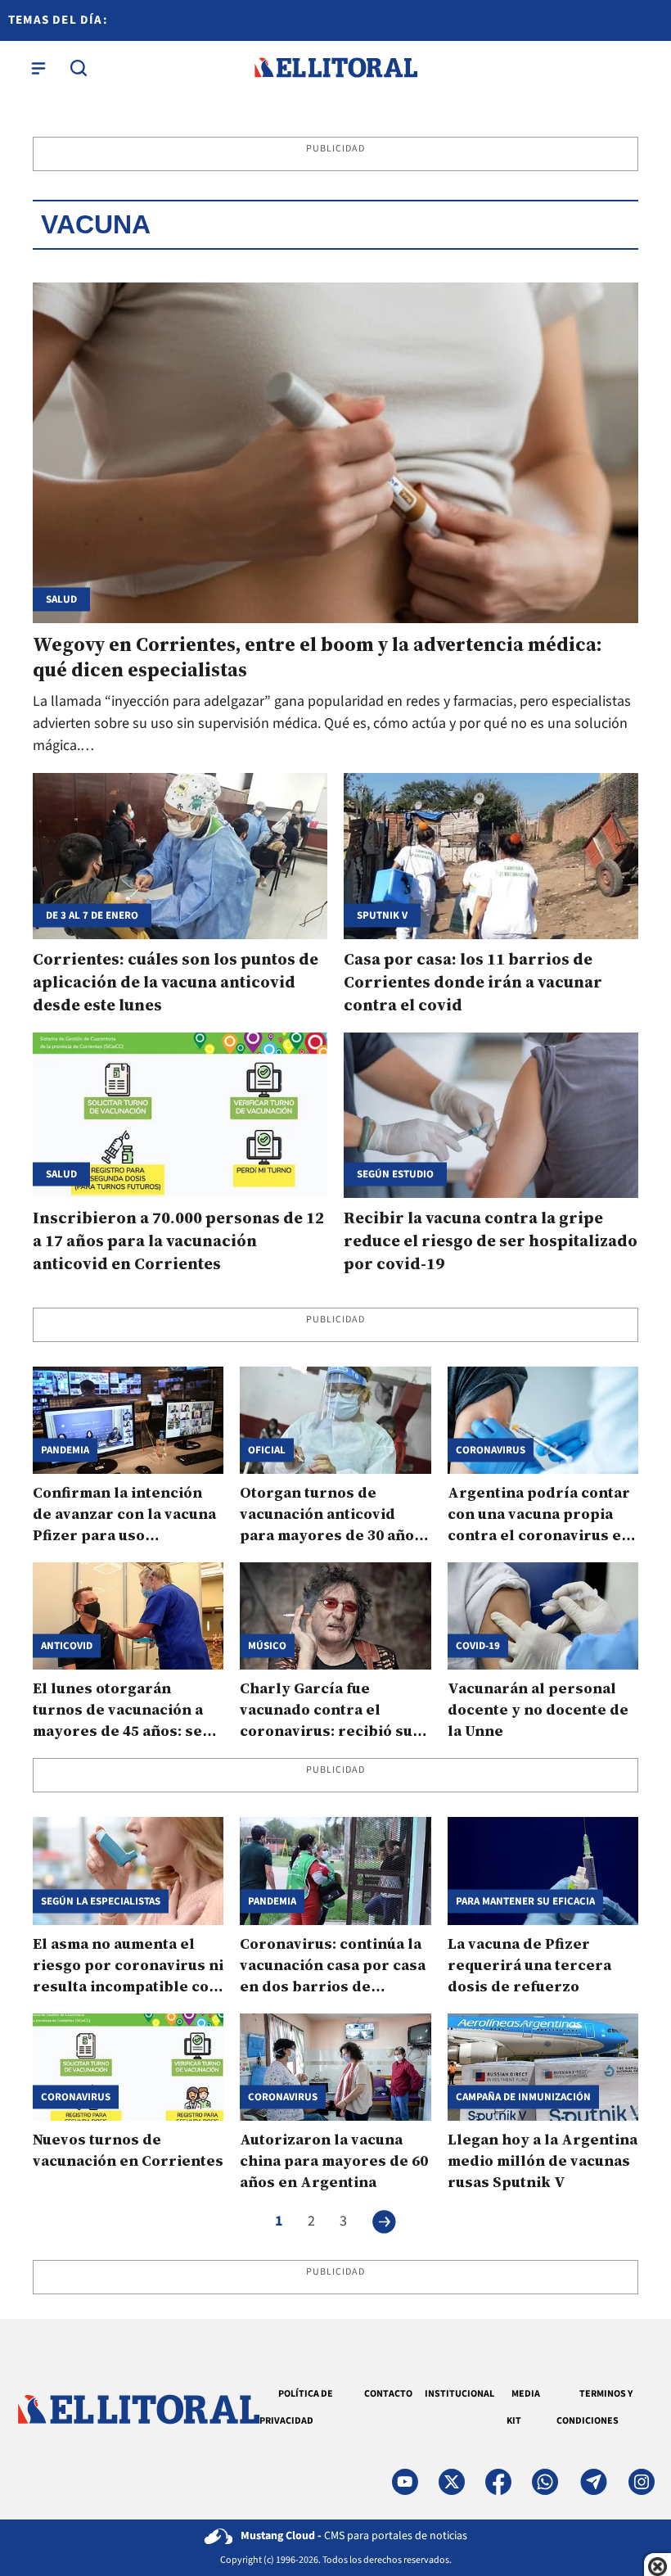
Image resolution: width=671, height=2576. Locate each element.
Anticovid (67, 1646)
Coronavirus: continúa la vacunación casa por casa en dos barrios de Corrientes (333, 1975)
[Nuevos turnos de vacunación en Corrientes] (128, 2067)
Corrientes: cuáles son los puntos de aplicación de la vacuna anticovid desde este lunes (176, 982)
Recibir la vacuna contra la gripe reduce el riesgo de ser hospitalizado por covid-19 (491, 1241)
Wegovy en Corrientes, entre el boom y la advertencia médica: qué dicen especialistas (317, 657)
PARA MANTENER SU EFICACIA (525, 1901)
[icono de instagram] (642, 2482)
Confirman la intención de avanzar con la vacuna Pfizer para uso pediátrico (124, 1524)
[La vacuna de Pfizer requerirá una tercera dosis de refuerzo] (543, 1871)
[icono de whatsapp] (545, 2482)
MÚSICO (267, 1646)
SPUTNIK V (382, 915)
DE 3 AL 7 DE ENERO (92, 915)
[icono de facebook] (498, 2482)
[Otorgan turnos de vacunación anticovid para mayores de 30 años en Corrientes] (335, 1420)
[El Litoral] (335, 68)
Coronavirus (491, 1451)
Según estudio (395, 1174)
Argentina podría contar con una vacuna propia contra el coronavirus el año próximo (539, 1524)
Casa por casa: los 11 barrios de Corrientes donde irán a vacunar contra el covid (473, 982)
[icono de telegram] (593, 2482)
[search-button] (79, 68)
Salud (61, 600)
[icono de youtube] (405, 2482)
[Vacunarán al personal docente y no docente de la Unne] (543, 1616)
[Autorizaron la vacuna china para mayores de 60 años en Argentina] (335, 2067)
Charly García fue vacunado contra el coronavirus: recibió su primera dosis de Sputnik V (334, 1731)
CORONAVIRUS (76, 2097)
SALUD (61, 1174)
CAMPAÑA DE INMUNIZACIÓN (523, 2097)
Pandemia (65, 1451)
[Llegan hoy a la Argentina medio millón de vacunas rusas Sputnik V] (543, 2067)
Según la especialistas (101, 1901)
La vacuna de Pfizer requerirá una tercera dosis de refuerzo (529, 1965)
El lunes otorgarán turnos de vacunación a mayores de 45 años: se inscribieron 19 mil (118, 1720)
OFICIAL (267, 1451)
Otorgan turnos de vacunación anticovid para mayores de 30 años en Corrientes (331, 1524)
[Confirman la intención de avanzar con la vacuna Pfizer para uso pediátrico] (128, 1420)
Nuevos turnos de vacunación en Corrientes (128, 2150)
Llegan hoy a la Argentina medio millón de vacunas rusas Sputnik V (543, 2160)
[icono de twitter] (452, 2482)
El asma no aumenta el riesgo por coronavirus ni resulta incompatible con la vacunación (128, 1975)
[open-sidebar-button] (38, 68)
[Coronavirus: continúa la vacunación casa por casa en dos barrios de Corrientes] (335, 1871)
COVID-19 (478, 1646)
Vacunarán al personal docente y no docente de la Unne (538, 1709)
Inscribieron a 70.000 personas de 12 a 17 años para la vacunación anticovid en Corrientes (178, 1241)
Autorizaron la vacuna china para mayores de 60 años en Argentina (334, 2160)
